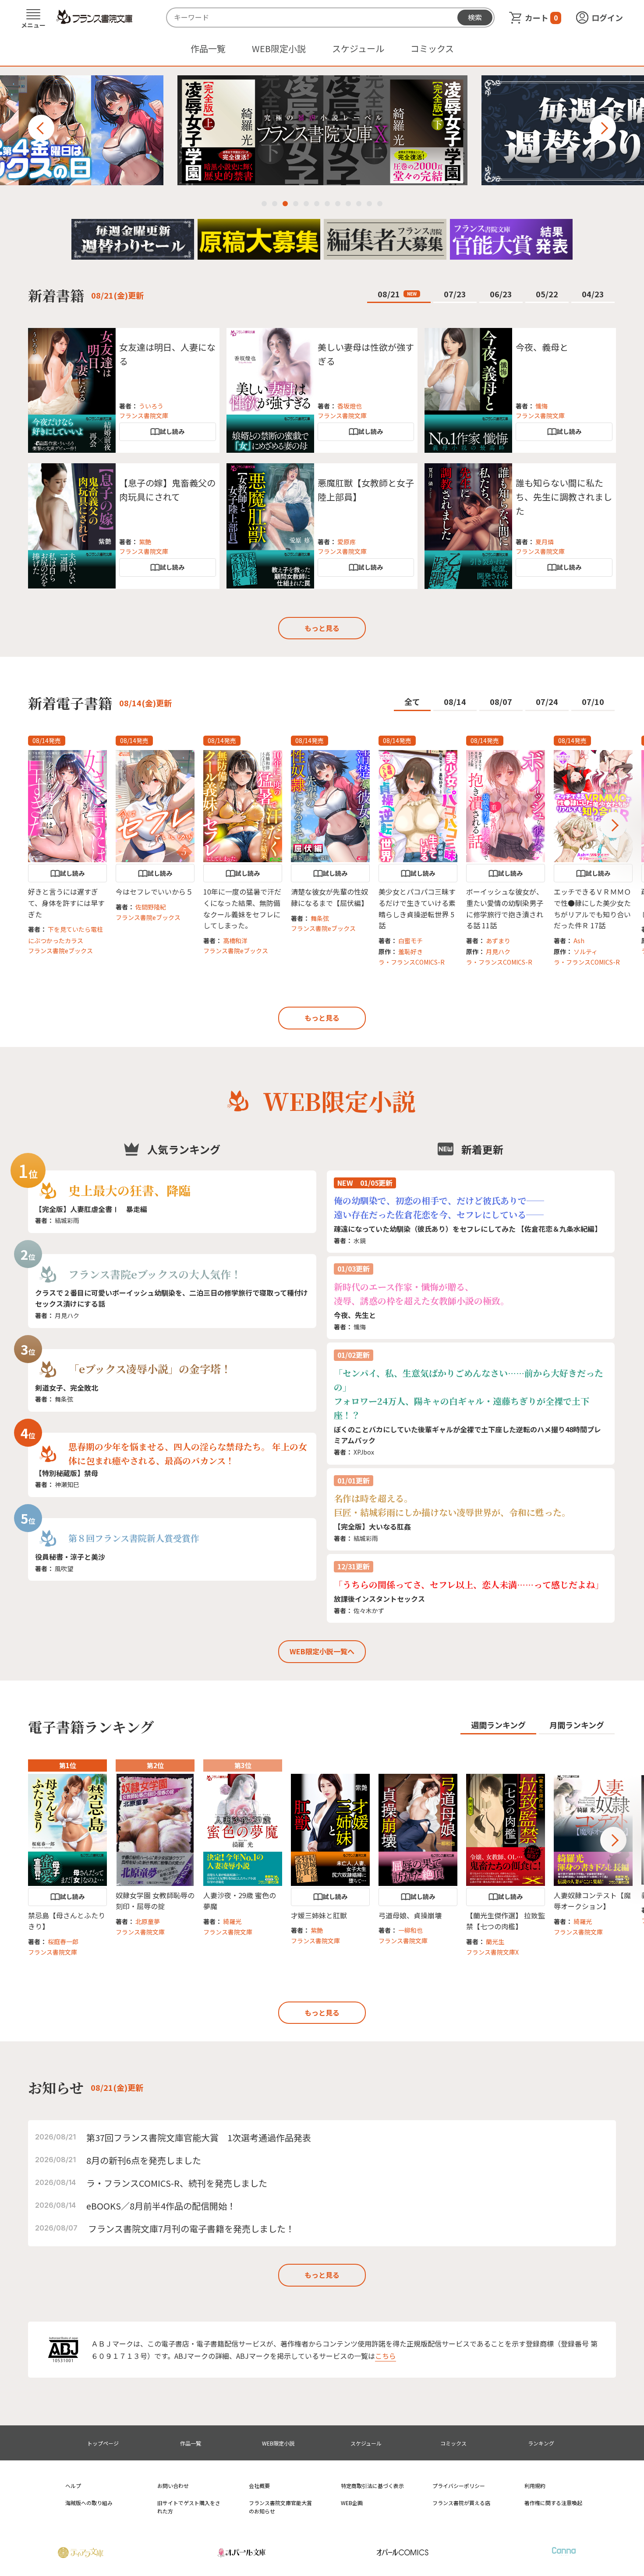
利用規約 (535, 2486)
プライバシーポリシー (459, 2486)
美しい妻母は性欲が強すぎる (366, 354)
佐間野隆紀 (151, 907)
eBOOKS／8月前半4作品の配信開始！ (161, 2206)
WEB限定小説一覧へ (322, 1651)
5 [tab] (306, 204)
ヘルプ (73, 2486)
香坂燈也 (350, 406)
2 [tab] (275, 204)
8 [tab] (338, 204)
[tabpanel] (323, 130)
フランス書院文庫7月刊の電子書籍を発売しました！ (191, 2229)
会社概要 (259, 2486)
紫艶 (145, 542)
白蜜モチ (410, 941)
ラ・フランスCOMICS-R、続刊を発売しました (177, 2183)
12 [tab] (380, 204)
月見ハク (498, 951)
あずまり (498, 941)
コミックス (432, 48)
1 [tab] (264, 204)
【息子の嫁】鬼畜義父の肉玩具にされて (167, 490)
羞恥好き (410, 951)
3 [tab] (285, 204)
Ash (579, 941)
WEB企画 (352, 2503)
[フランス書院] (94, 17)
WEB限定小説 (279, 48)
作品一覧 (208, 48)
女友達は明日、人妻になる (167, 354)
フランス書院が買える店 (461, 2503)
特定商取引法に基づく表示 (372, 2486)
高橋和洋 (235, 941)
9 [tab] (348, 204)
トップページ (103, 2443)
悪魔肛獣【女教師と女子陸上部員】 (366, 490)
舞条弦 (320, 918)
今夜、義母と (542, 347)
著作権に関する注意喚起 (553, 2503)
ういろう (151, 406)
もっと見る (322, 628)
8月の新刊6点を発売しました (144, 2160)
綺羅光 (232, 1921)
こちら (386, 2356)
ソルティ (586, 951)
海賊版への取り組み (89, 2503)
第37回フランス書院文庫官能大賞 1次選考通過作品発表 (199, 2137)
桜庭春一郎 (63, 1942)
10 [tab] (359, 204)
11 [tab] (369, 204)
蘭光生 (495, 1942)
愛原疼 (347, 542)
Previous (41, 128)
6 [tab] (317, 204)
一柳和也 (410, 1930)
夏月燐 (545, 542)
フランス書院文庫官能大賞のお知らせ (280, 2507)
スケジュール (358, 48)
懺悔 (541, 406)
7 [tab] (327, 204)
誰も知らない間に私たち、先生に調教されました (564, 497)
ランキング (541, 2443)
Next (603, 128)
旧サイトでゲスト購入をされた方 (189, 2507)
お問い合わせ (173, 2486)
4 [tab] (296, 204)
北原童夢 (148, 1921)
